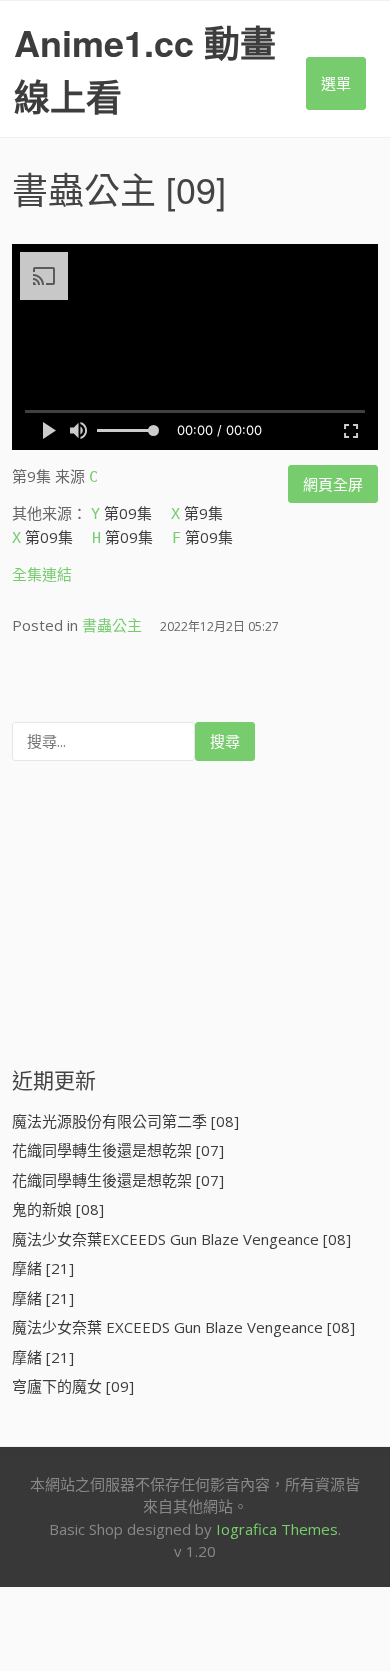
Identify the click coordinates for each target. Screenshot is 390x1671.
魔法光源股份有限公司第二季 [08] (125, 1121)
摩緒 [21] (43, 1268)
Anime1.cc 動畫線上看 (145, 69)
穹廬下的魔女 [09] (73, 1386)
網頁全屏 (333, 484)
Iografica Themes (277, 1529)
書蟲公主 (84, 188)
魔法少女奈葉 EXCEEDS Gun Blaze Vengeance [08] (183, 1327)
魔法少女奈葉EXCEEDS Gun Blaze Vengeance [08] (181, 1239)
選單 (336, 83)
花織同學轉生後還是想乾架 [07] (118, 1150)
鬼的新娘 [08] (58, 1209)
